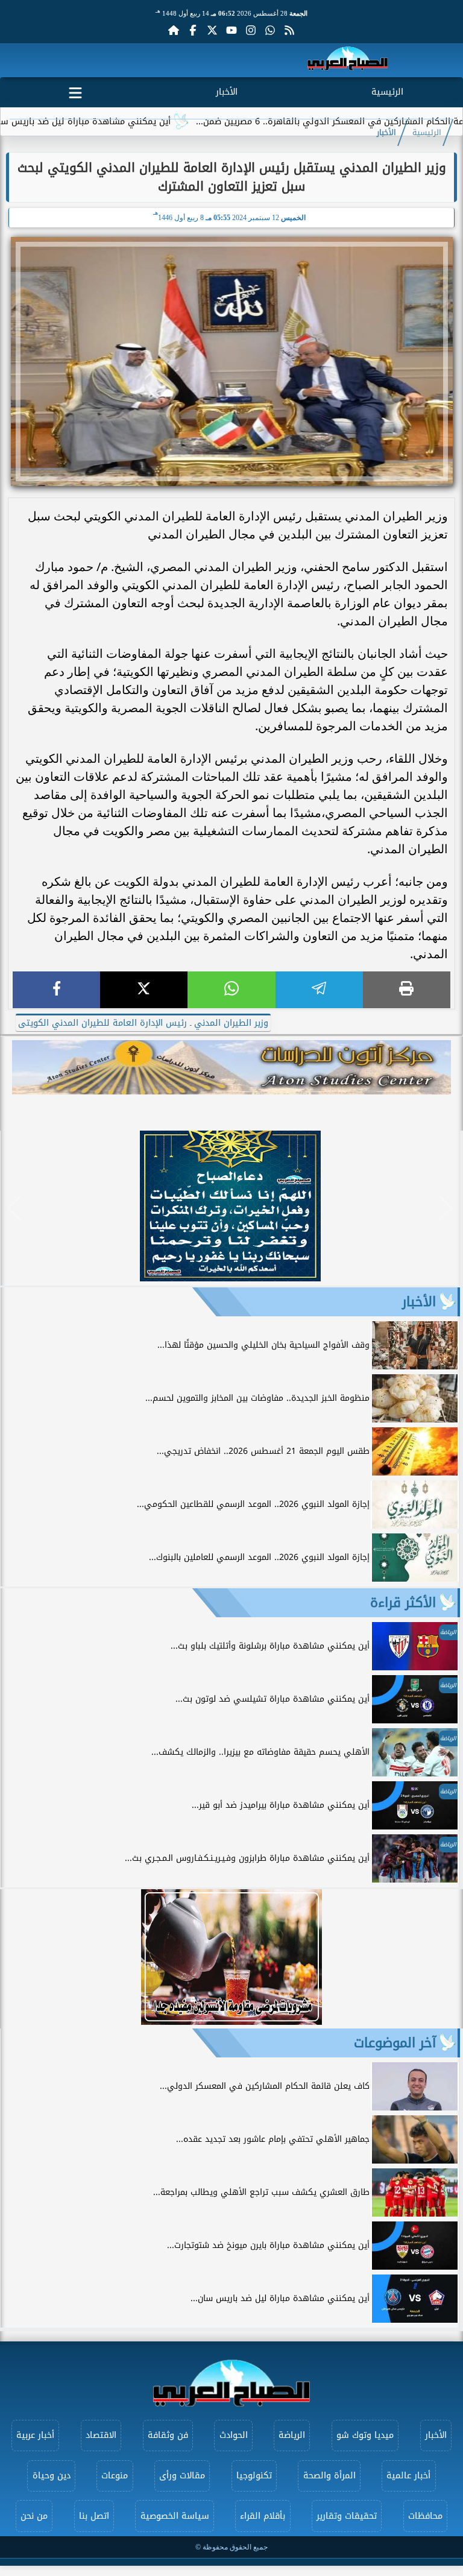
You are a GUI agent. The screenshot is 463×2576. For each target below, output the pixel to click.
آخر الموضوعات (395, 2043)
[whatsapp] (231, 990)
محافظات (425, 2516)
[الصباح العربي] (348, 61)
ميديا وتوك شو (365, 2435)
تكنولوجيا (254, 2476)
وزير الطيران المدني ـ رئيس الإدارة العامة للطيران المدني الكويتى (143, 1023)
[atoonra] (231, 1067)
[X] (144, 990)
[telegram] (319, 990)
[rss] (289, 30)
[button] (15, 1208)
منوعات (115, 2476)
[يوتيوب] (231, 30)
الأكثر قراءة (403, 1603)
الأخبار (227, 92)
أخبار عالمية (408, 2476)
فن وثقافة (168, 2435)
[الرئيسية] (174, 30)
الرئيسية (387, 92)
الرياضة (292, 2435)
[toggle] (76, 90)
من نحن (34, 2516)
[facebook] (56, 990)
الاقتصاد (101, 2435)
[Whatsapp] (270, 30)
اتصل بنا (94, 2516)
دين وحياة (52, 2476)
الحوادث (234, 2435)
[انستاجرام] (251, 30)
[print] (407, 990)
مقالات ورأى (182, 2476)
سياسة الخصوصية (175, 2516)
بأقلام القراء (263, 2516)
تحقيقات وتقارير (347, 2516)
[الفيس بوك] (193, 30)
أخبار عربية (35, 2435)
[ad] (230, 1278)
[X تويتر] (212, 30)
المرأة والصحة (329, 2476)
